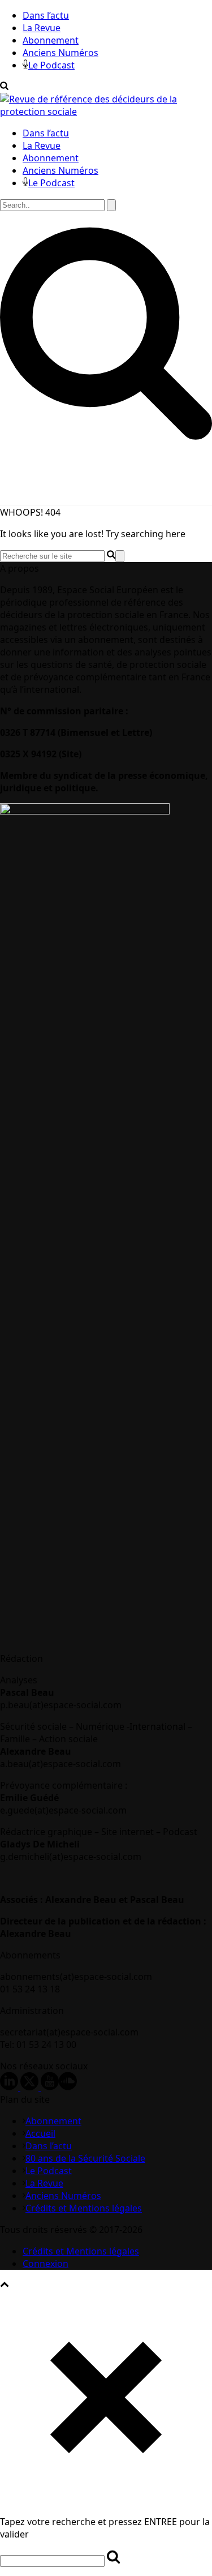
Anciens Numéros (60, 53)
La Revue (42, 28)
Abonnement (51, 40)
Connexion (46, 2264)
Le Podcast (51, 65)
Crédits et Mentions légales (84, 2208)
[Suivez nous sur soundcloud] (68, 2087)
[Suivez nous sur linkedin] (9, 2087)
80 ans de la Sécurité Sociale (85, 2158)
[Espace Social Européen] (106, 112)
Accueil (40, 2133)
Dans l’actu (46, 15)
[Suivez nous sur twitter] (29, 2087)
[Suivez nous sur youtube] (50, 2087)
